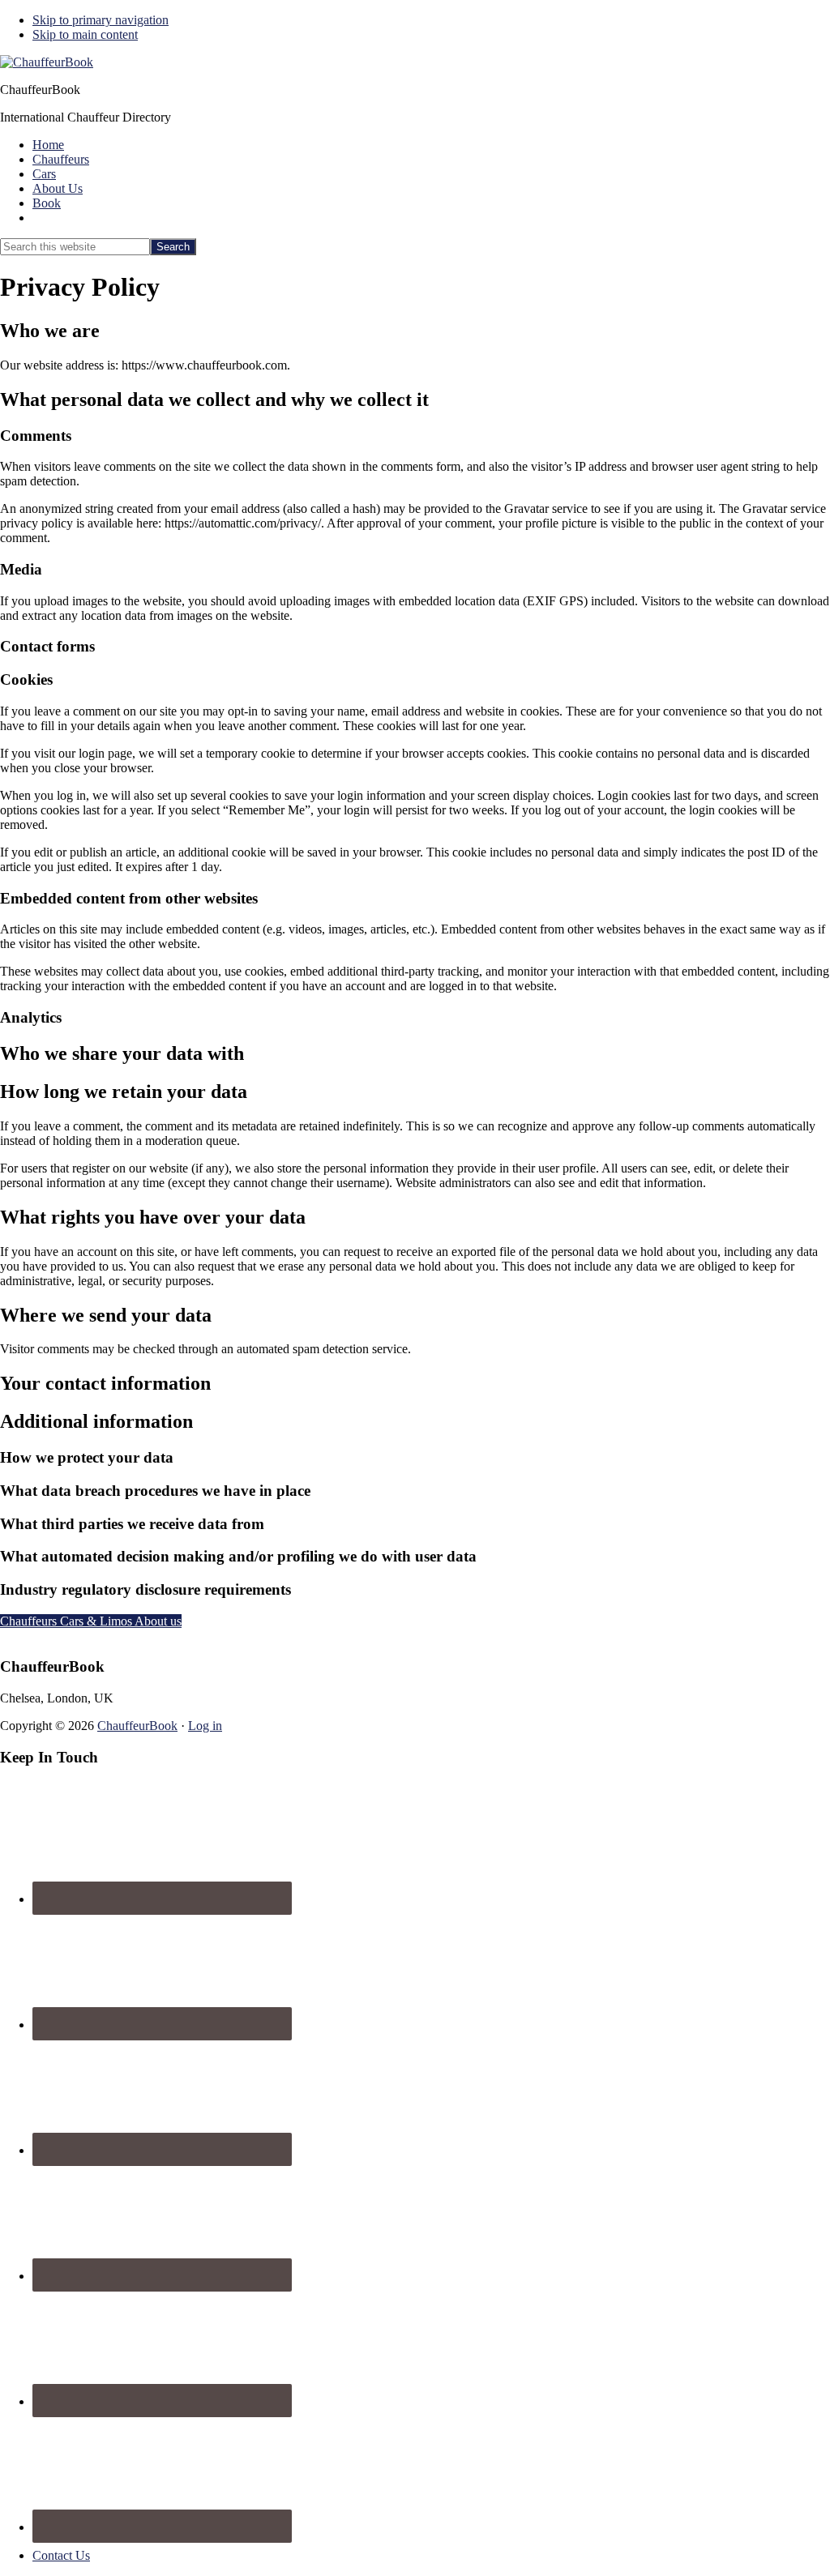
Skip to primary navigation (101, 20)
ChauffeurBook (137, 1726)
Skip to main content (85, 34)
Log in (205, 1726)
